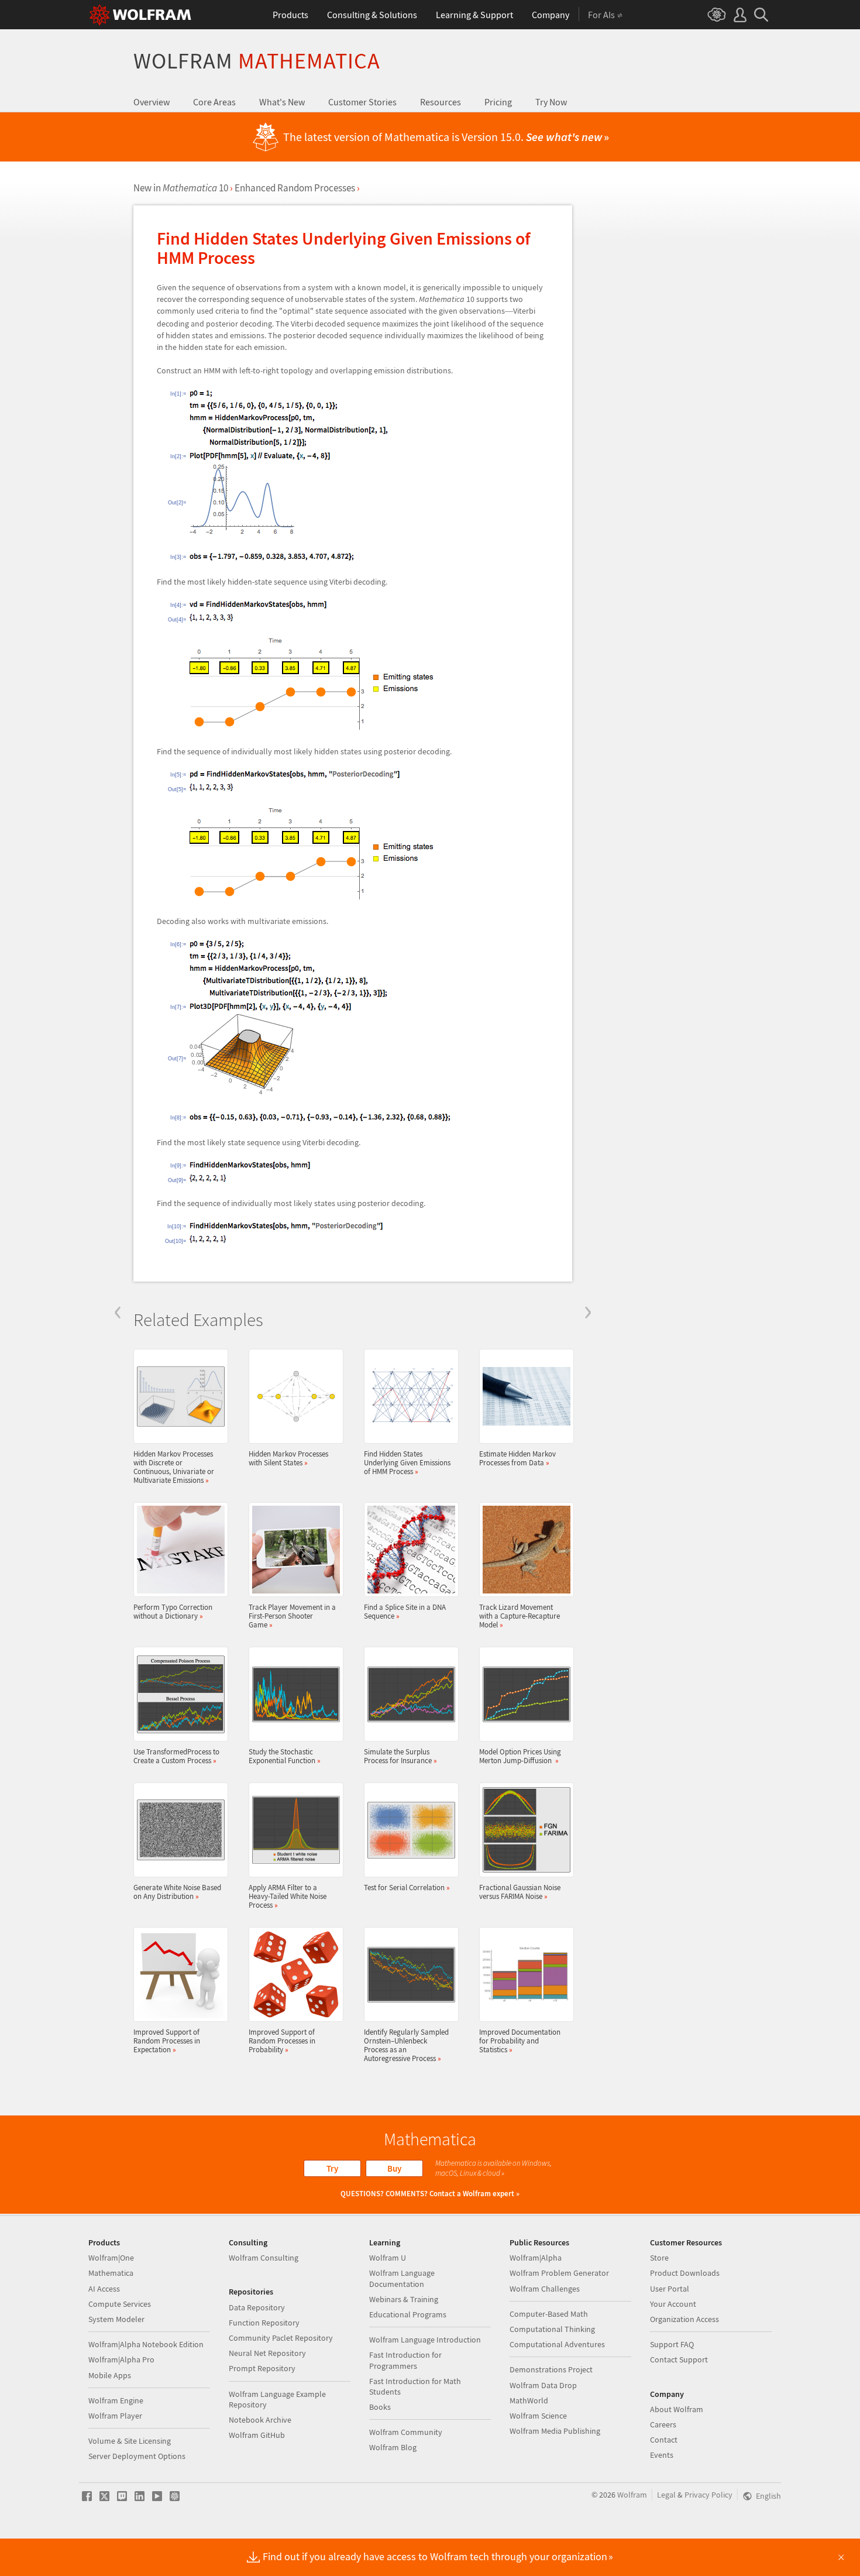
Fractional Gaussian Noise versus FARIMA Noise (520, 1892)
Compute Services (120, 2304)
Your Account (673, 2304)
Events (662, 2455)
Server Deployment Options (137, 2456)
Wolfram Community (406, 2432)
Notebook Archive (260, 2420)
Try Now (551, 102)
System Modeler (116, 2319)
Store (659, 2258)
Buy (394, 2168)
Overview (152, 102)
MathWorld (529, 2400)
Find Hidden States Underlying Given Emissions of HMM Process (407, 1462)
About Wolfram (677, 2409)
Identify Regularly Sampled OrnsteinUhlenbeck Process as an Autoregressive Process (406, 2045)
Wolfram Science (538, 2416)
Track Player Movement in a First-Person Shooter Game (292, 1616)
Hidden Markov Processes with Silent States (288, 1458)
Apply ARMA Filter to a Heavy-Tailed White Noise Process (288, 1896)
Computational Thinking (552, 2329)
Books (380, 2407)
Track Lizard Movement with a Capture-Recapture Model (520, 1616)
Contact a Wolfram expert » (474, 2194)
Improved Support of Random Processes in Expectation (167, 2041)
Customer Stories (362, 102)
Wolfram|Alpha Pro (121, 2359)
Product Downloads (685, 2273)
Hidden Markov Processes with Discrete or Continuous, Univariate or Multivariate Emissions (174, 1467)
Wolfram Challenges (545, 2289)
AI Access (104, 2289)
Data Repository (257, 2307)
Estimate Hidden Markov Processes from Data (517, 1458)
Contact (664, 2440)
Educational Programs (408, 2314)
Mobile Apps (110, 2375)
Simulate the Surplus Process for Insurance (400, 1756)
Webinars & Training (404, 2299)
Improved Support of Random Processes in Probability (282, 2041)
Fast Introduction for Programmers (405, 2360)
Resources (441, 102)
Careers (663, 2424)
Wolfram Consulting (264, 2258)
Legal (666, 2495)
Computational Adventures (557, 2344)
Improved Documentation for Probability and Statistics (520, 2041)
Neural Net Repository (267, 2353)
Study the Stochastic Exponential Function (285, 1756)
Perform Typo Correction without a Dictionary (173, 1611)
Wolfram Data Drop (543, 2385)
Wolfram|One (111, 2258)
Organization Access (684, 2319)
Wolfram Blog (393, 2447)
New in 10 (181, 188)
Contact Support (679, 2359)
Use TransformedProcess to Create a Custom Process (176, 1756)
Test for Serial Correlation (407, 1887)
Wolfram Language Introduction (425, 2340)
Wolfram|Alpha (536, 2258)
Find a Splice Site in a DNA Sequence (405, 1611)
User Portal (670, 2289)
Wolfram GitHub (257, 2435)
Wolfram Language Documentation (402, 2278)
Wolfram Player (115, 2416)
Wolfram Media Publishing (555, 2431)
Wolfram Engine (116, 2400)
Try (332, 2168)
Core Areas (214, 102)
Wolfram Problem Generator (559, 2273)
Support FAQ (672, 2344)
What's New (282, 102)
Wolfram (257, 61)
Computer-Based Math (549, 2314)
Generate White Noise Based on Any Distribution (177, 1892)
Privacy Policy (708, 2495)
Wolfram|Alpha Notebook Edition (146, 2344)
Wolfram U (388, 2258)
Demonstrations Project (551, 2369)
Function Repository (264, 2323)
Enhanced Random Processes (295, 188)
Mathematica (111, 2273)
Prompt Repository (262, 2368)
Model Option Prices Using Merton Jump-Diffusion (520, 1756)
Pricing (498, 102)
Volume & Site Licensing (130, 2441)
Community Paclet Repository (281, 2338)
